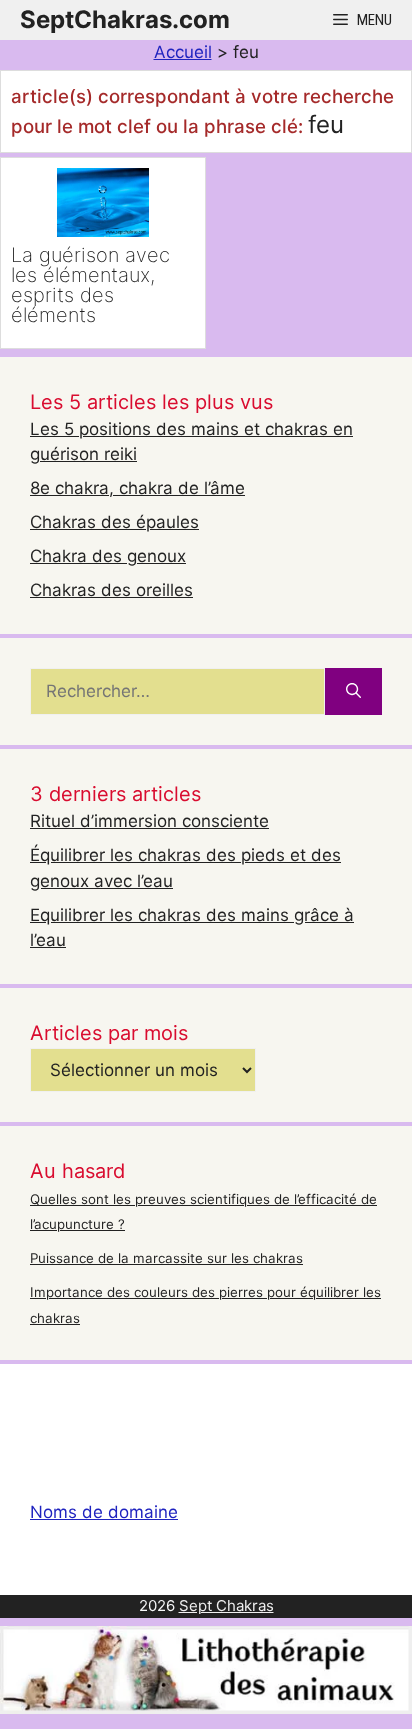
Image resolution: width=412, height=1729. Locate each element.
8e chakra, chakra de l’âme (137, 488)
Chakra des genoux (108, 556)
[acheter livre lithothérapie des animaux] (206, 1708)
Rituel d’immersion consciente (149, 821)
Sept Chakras (226, 1605)
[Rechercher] (353, 692)
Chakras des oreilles (111, 590)
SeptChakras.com (125, 19)
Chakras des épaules (114, 522)
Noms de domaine (104, 1512)
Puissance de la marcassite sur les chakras (166, 1258)
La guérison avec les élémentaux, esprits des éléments (90, 285)
